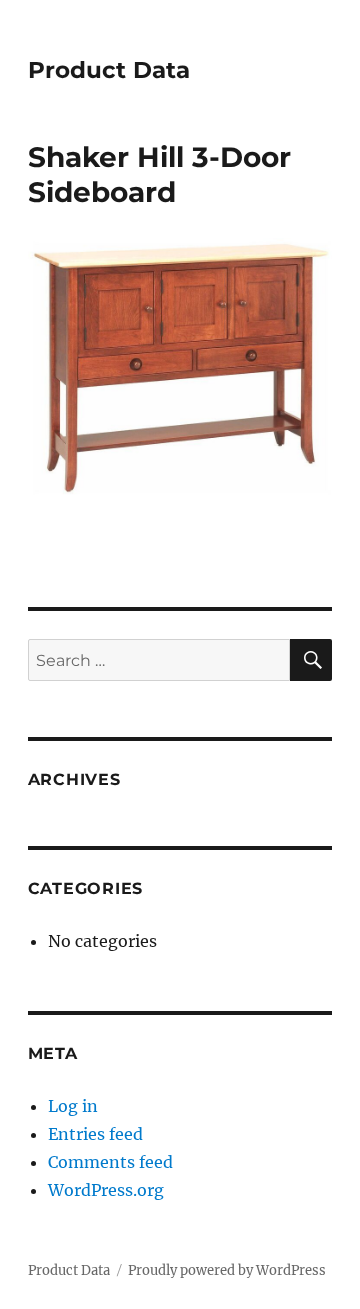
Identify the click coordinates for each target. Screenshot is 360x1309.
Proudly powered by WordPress (227, 1270)
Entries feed (95, 1134)
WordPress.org (106, 1190)
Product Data (109, 70)
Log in (73, 1106)
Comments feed (110, 1162)
